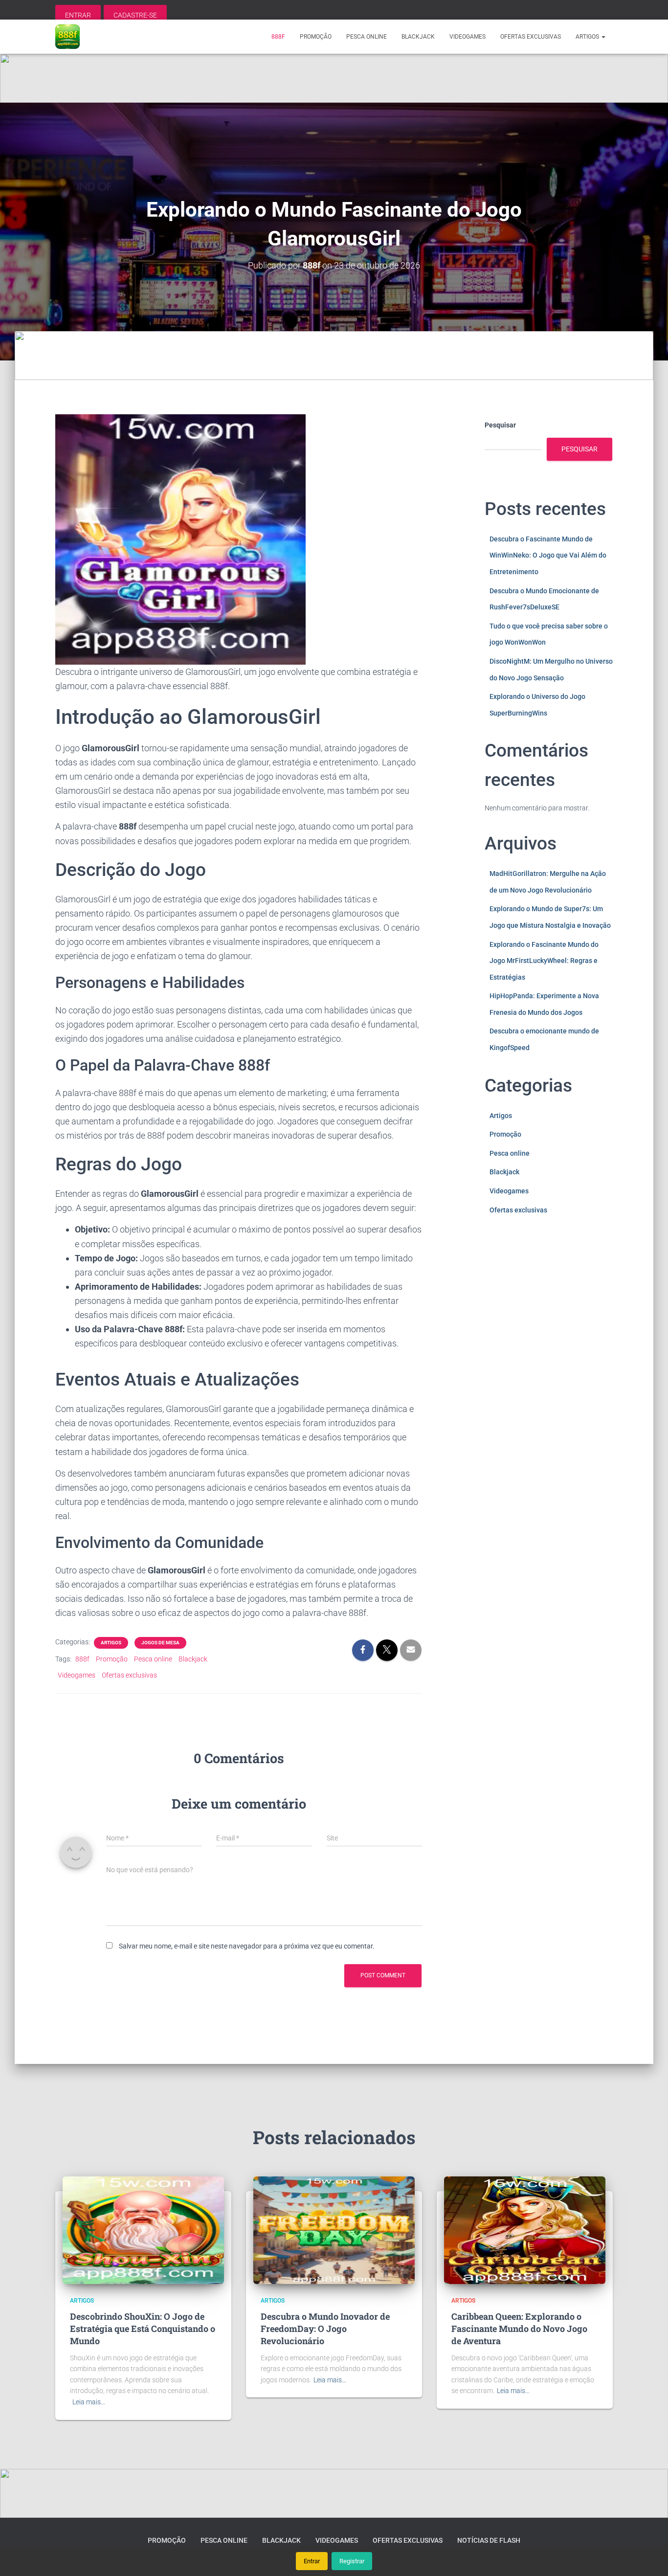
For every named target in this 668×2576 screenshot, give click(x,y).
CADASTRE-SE (135, 15)
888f (278, 37)
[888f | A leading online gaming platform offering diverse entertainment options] (67, 37)
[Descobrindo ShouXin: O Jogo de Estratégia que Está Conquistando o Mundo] (143, 2229)
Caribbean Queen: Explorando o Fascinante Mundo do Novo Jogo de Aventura (519, 2329)
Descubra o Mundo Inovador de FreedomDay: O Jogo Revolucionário (325, 2329)
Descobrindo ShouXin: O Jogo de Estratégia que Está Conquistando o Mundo (143, 2329)
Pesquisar (500, 425)
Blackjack (418, 37)
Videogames (468, 37)
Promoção (316, 37)
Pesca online (367, 37)
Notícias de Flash (489, 2540)
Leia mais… (89, 2402)
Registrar (352, 2561)
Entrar (312, 2561)
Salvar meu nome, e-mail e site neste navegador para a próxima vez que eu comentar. (247, 1946)
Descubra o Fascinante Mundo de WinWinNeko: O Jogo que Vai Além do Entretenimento (548, 555)
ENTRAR (78, 15)
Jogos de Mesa (160, 1643)
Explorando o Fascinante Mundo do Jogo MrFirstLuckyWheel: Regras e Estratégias (544, 961)
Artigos (588, 37)
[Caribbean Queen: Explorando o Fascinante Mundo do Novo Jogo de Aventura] (525, 2229)
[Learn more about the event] (334, 78)
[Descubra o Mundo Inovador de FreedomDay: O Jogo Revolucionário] (334, 2229)
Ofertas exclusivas (531, 37)
